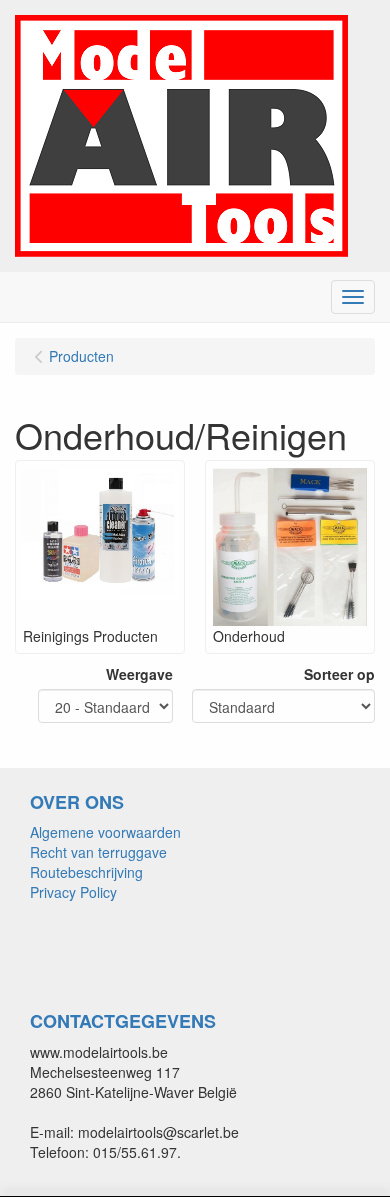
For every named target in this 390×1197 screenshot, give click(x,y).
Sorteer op (339, 674)
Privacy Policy (73, 892)
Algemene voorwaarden (105, 832)
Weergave (139, 674)
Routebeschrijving (86, 872)
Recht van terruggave (98, 852)
